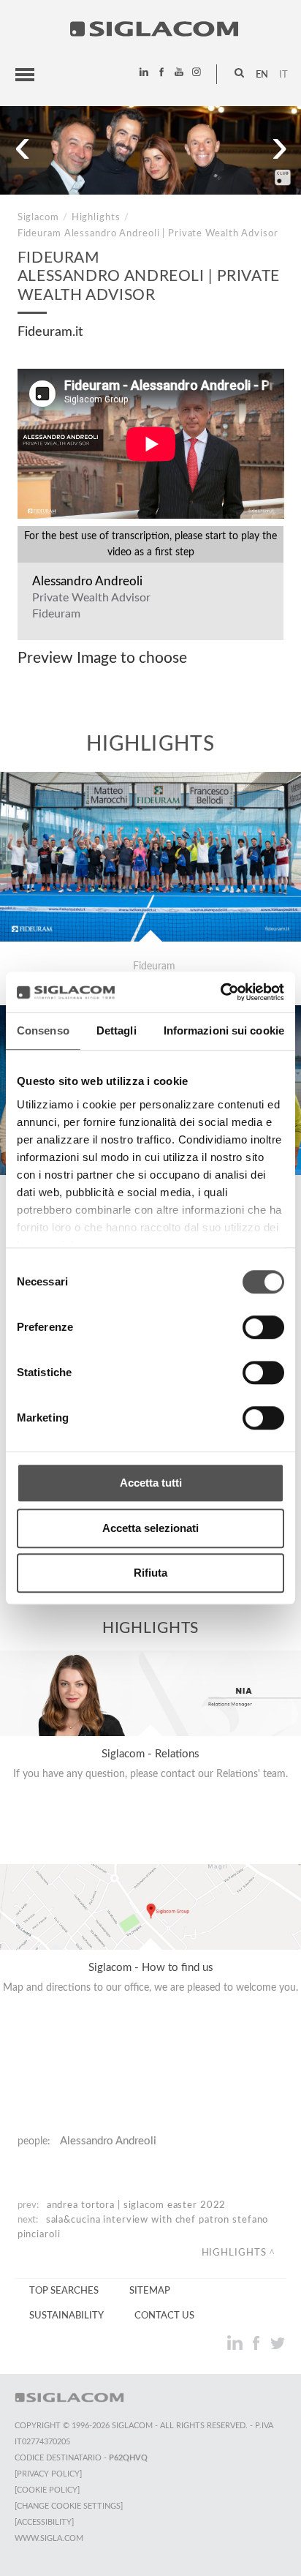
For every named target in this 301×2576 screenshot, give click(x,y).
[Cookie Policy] (47, 2490)
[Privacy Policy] (48, 2474)
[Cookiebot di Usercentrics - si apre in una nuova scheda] (220, 992)
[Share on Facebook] (258, 2343)
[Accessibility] (44, 2522)
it (283, 75)
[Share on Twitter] (277, 2343)
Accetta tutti (151, 1483)
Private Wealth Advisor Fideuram (91, 606)
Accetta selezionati (150, 1528)
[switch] (263, 1327)
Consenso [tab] (43, 1030)
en (262, 75)
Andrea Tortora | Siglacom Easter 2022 (137, 2205)
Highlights (96, 217)
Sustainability (66, 2316)
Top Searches (64, 2291)
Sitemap (150, 2291)
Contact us (164, 2316)
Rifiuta (150, 1573)
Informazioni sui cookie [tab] (224, 1030)
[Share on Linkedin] (236, 2343)
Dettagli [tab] (117, 1030)
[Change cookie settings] (69, 2506)
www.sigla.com (49, 2538)
